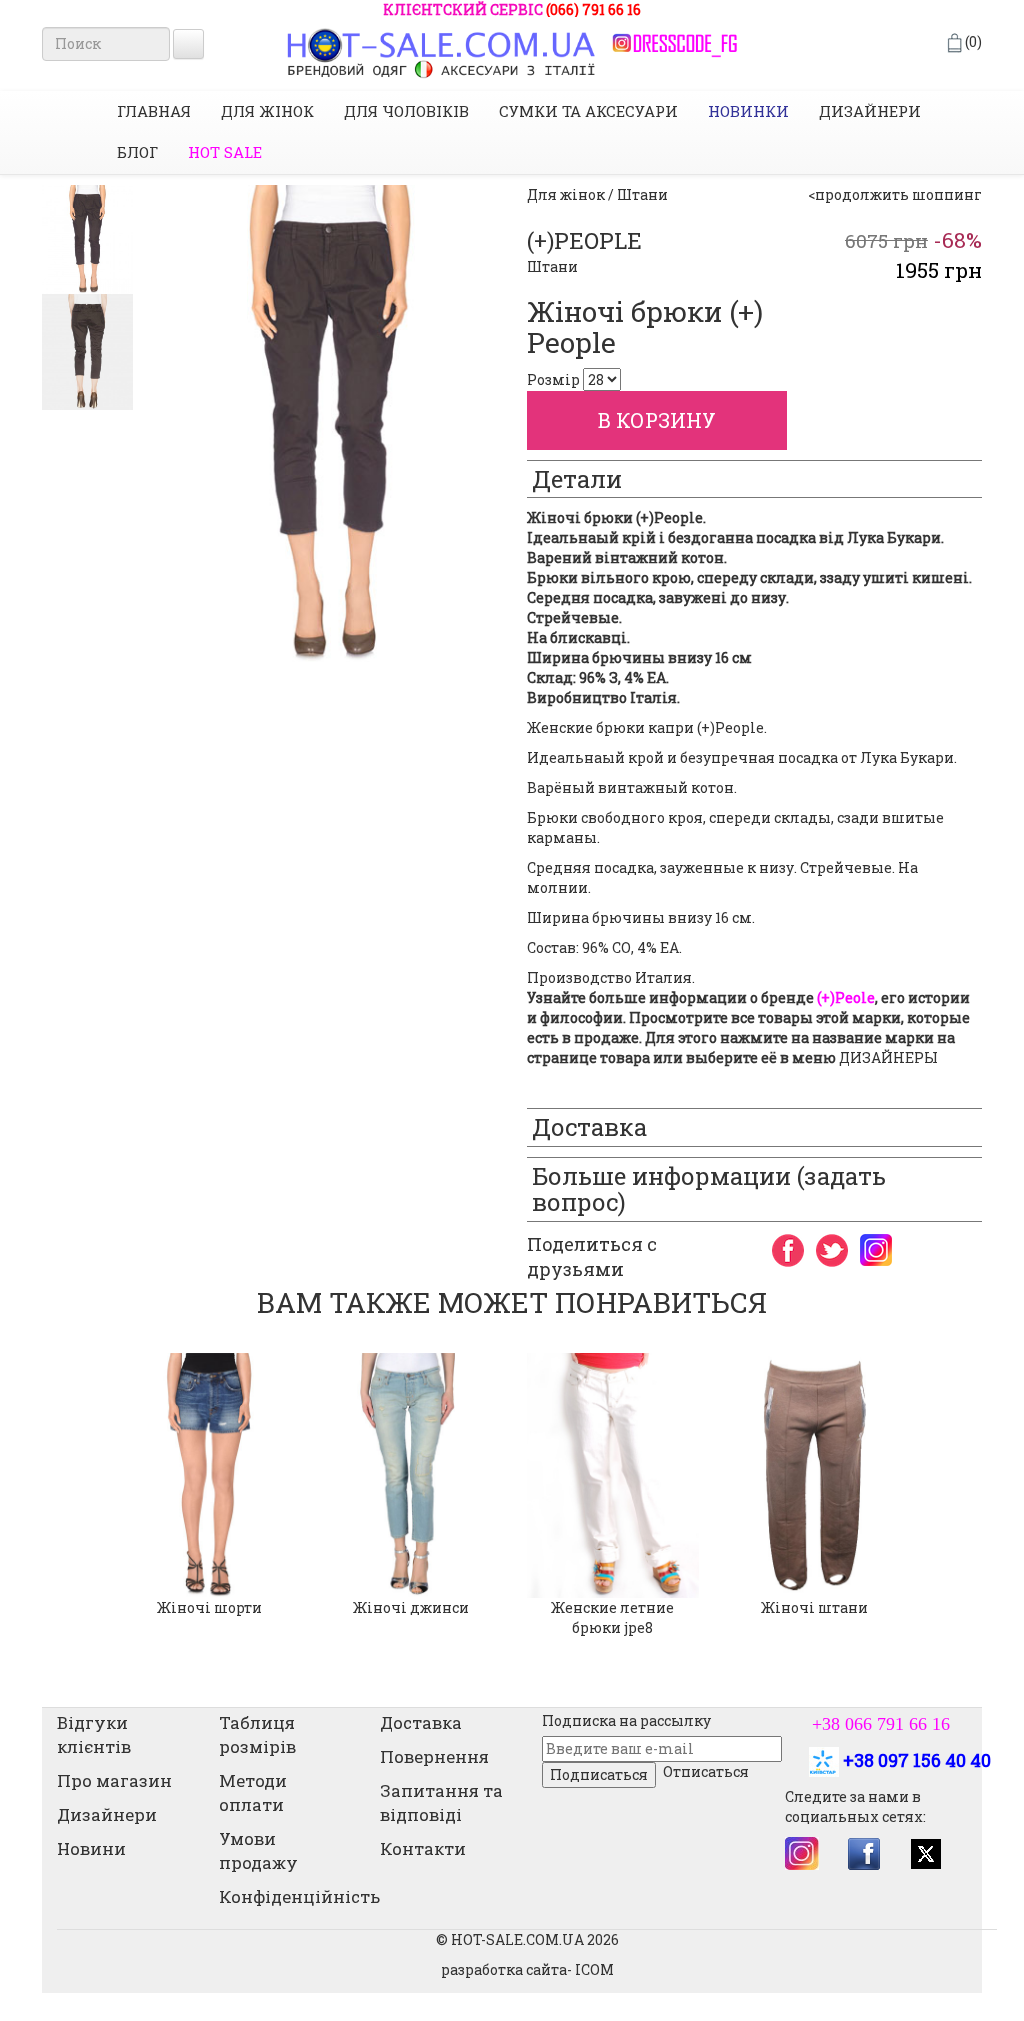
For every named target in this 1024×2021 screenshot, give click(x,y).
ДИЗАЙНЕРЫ (888, 1057)
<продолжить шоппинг (895, 194)
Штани (552, 266)
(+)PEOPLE (584, 240)
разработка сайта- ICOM (527, 1969)
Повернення (434, 1756)
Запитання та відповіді (441, 1802)
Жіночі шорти (209, 1607)
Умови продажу (258, 1850)
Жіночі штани (814, 1607)
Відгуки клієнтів (94, 1734)
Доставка (421, 1722)
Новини (91, 1848)
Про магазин (114, 1780)
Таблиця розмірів (257, 1734)
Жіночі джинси (411, 1607)
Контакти (423, 1848)
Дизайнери (870, 111)
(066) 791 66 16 (593, 9)
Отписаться (706, 1771)
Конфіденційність (299, 1896)
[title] (87, 240)
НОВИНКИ (748, 111)
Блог (137, 152)
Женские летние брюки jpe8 (612, 1617)
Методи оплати (253, 1792)
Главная (154, 111)
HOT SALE (225, 152)
